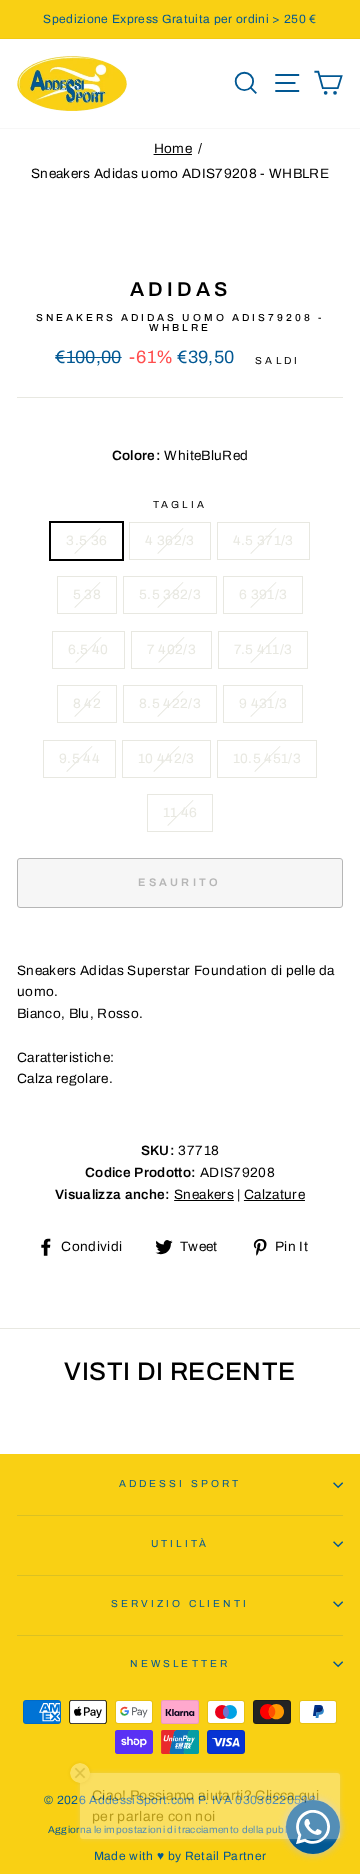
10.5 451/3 (267, 758)
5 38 (87, 594)
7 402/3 (171, 649)
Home (173, 148)
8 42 (87, 703)
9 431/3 (263, 703)
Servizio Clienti (180, 1603)
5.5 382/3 (170, 594)
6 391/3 (263, 594)
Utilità (179, 1543)
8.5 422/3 (170, 703)
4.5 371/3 (263, 540)
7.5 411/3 (263, 649)
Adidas (180, 289)
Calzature (274, 1194)
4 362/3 (169, 540)
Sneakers (204, 1194)
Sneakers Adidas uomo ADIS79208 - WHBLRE (180, 173)
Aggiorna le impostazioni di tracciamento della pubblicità (180, 1829)
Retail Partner (226, 1856)
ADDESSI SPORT (180, 1483)
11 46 (180, 812)
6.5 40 (88, 649)
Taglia (179, 504)
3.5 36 (86, 540)
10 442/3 (166, 758)
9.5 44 (79, 758)
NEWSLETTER (180, 1663)
